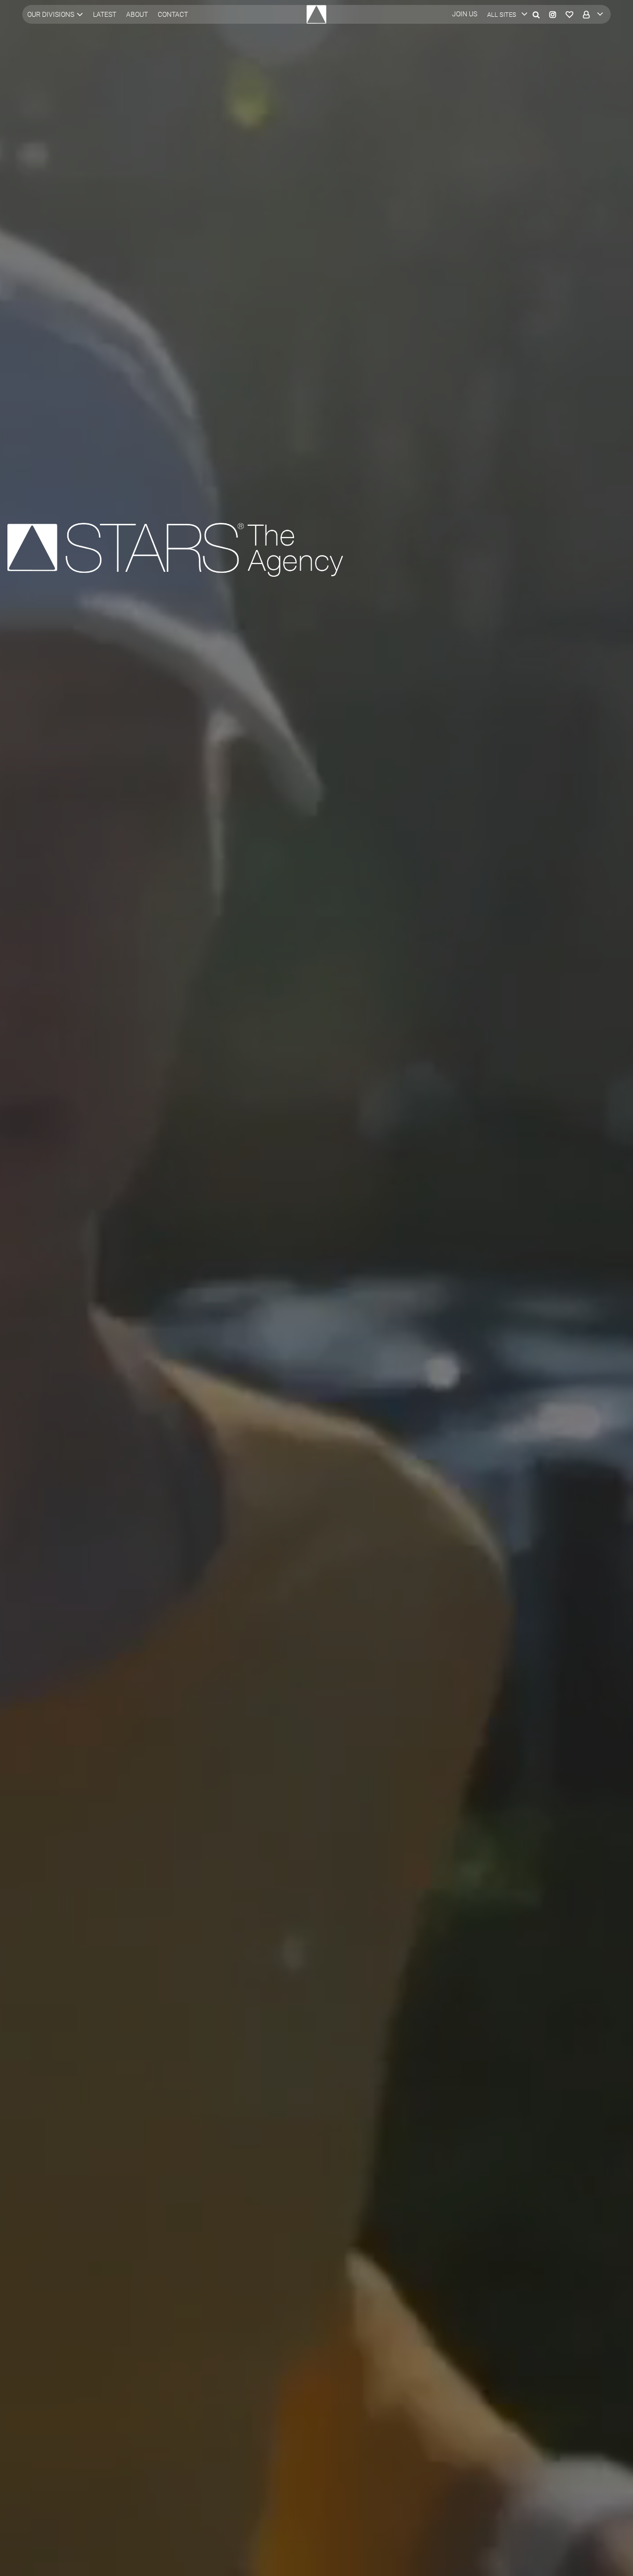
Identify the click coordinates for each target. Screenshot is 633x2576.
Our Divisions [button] (51, 14)
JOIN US (465, 14)
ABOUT (137, 14)
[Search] (536, 14)
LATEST (105, 14)
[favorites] (569, 14)
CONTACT (173, 14)
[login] (591, 14)
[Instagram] (553, 14)
